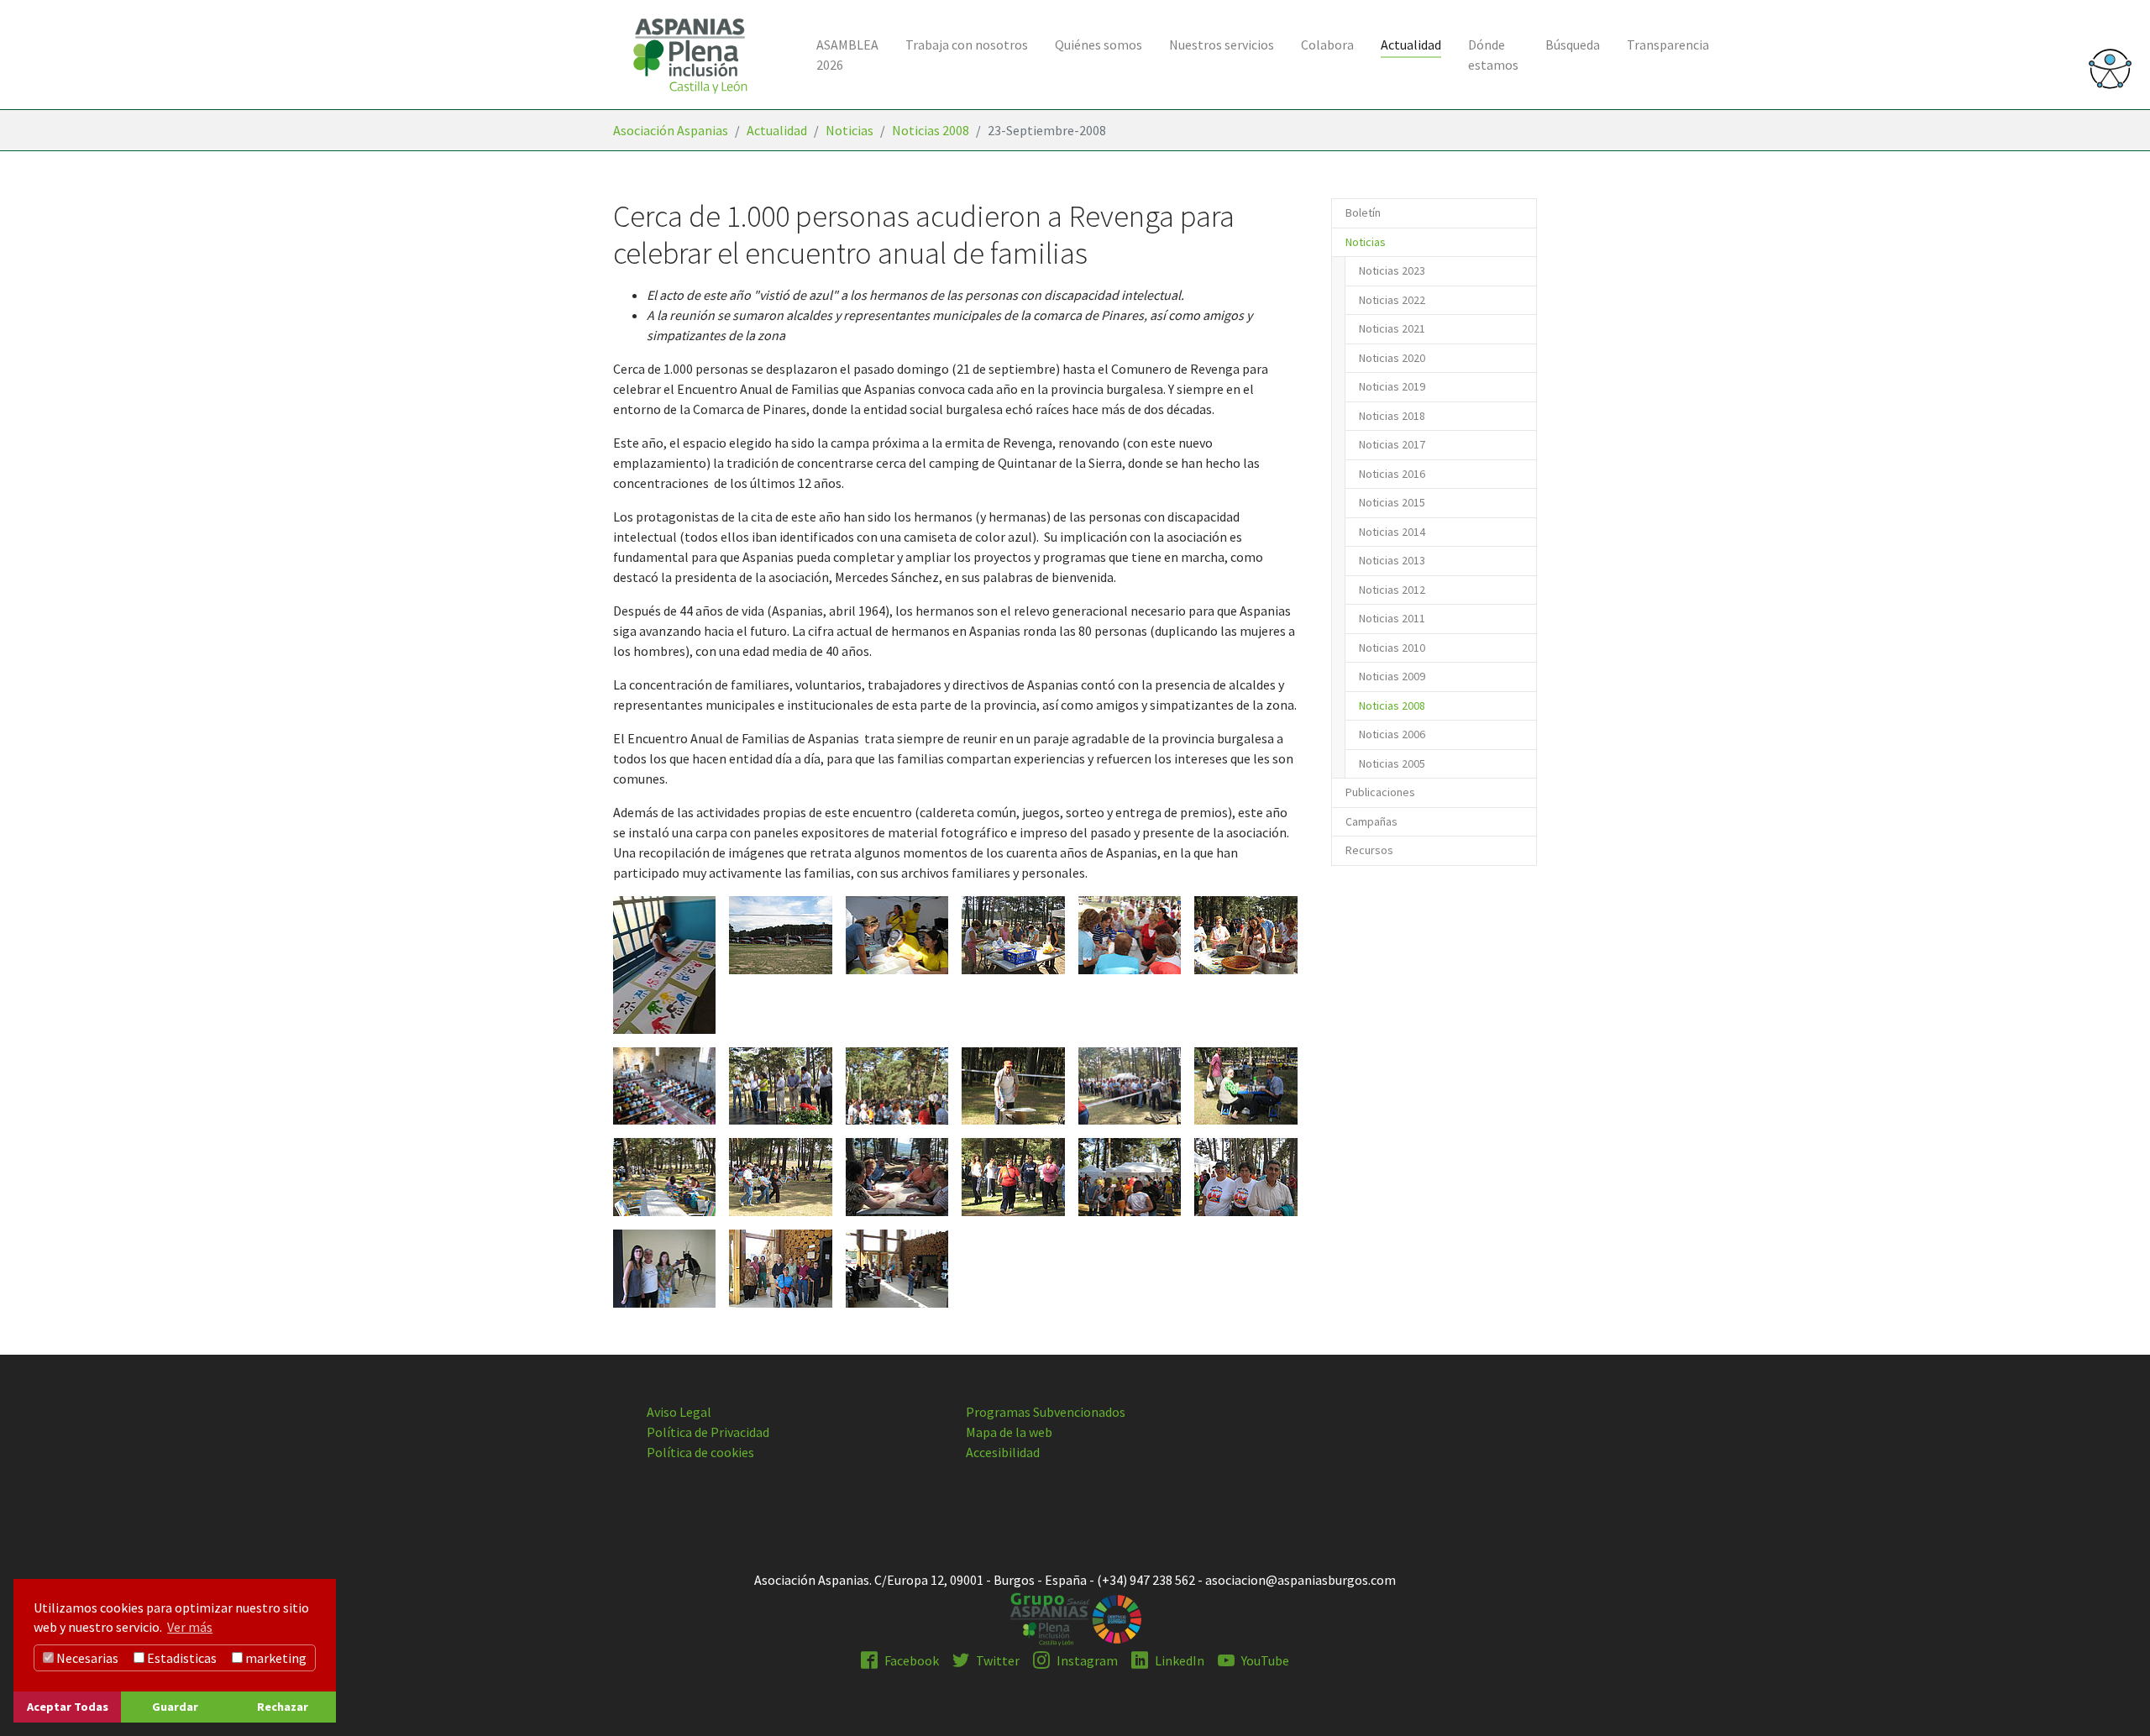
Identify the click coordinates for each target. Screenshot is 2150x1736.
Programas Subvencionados (1046, 1412)
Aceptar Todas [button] (68, 1707)
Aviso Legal (679, 1412)
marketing (275, 1658)
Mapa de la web (1009, 1432)
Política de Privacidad (708, 1432)
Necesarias (86, 1658)
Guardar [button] (175, 1707)
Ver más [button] (190, 1627)
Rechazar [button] (283, 1707)
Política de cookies (700, 1452)
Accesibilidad (1003, 1452)
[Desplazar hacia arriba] (2113, 1699)
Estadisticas (181, 1658)
